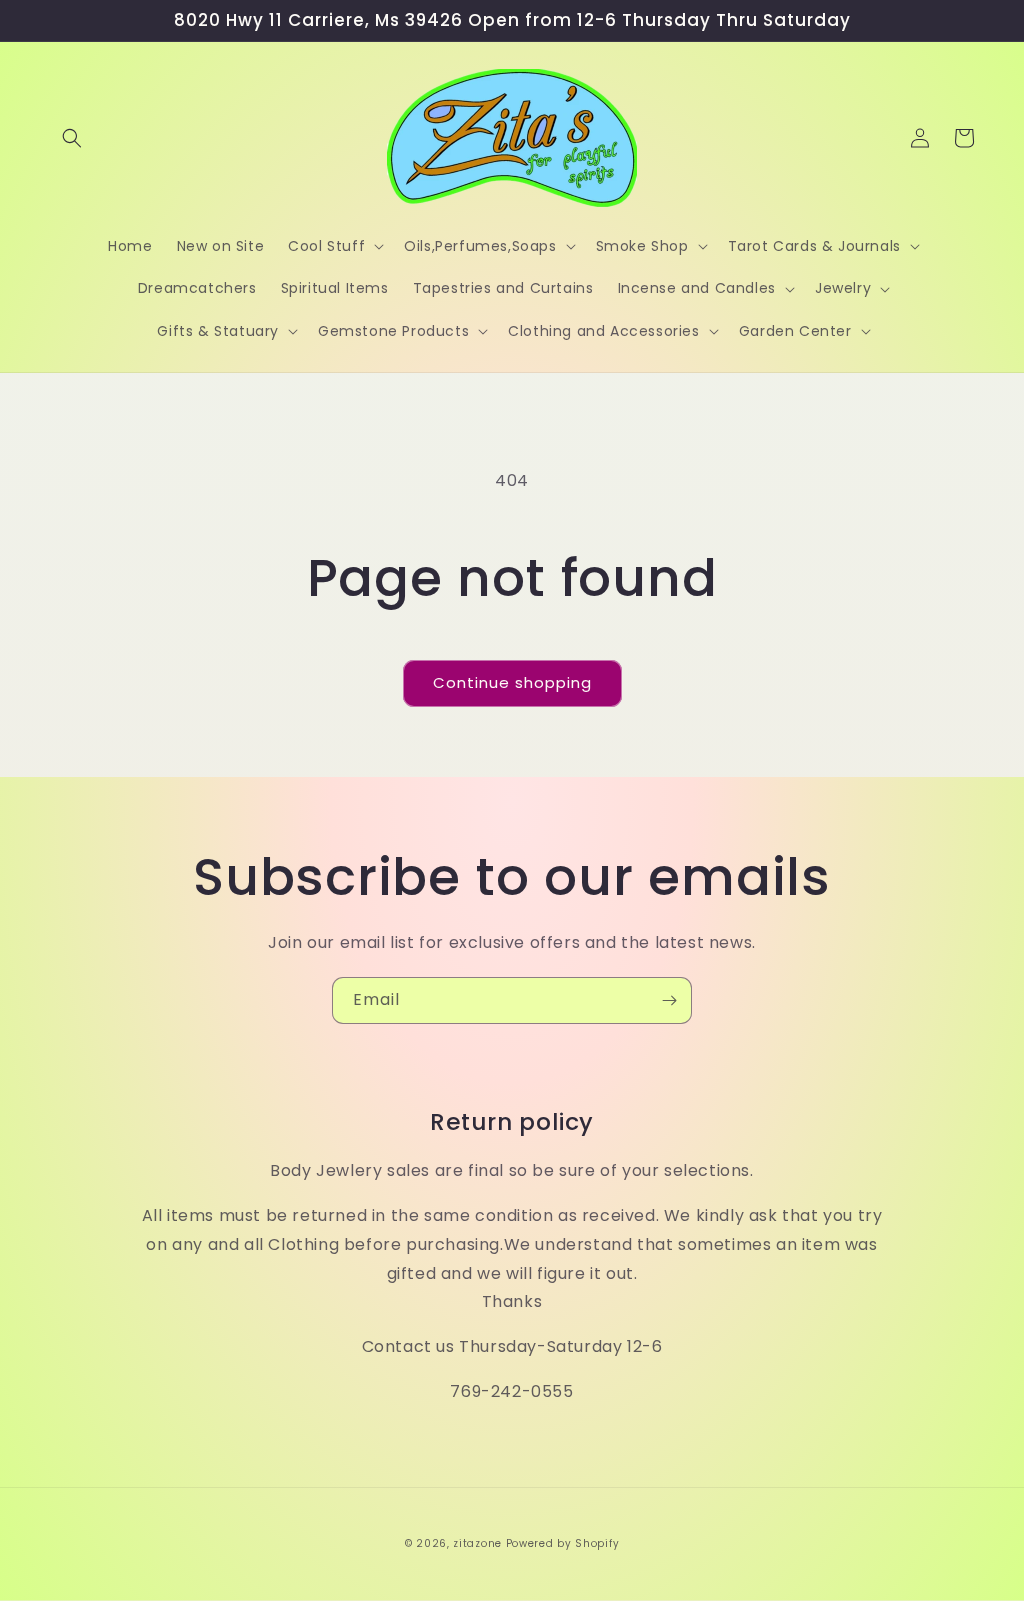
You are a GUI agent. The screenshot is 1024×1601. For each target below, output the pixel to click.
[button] (72, 138)
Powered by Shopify (563, 1543)
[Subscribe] (669, 1000)
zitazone (477, 1543)
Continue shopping (512, 682)
